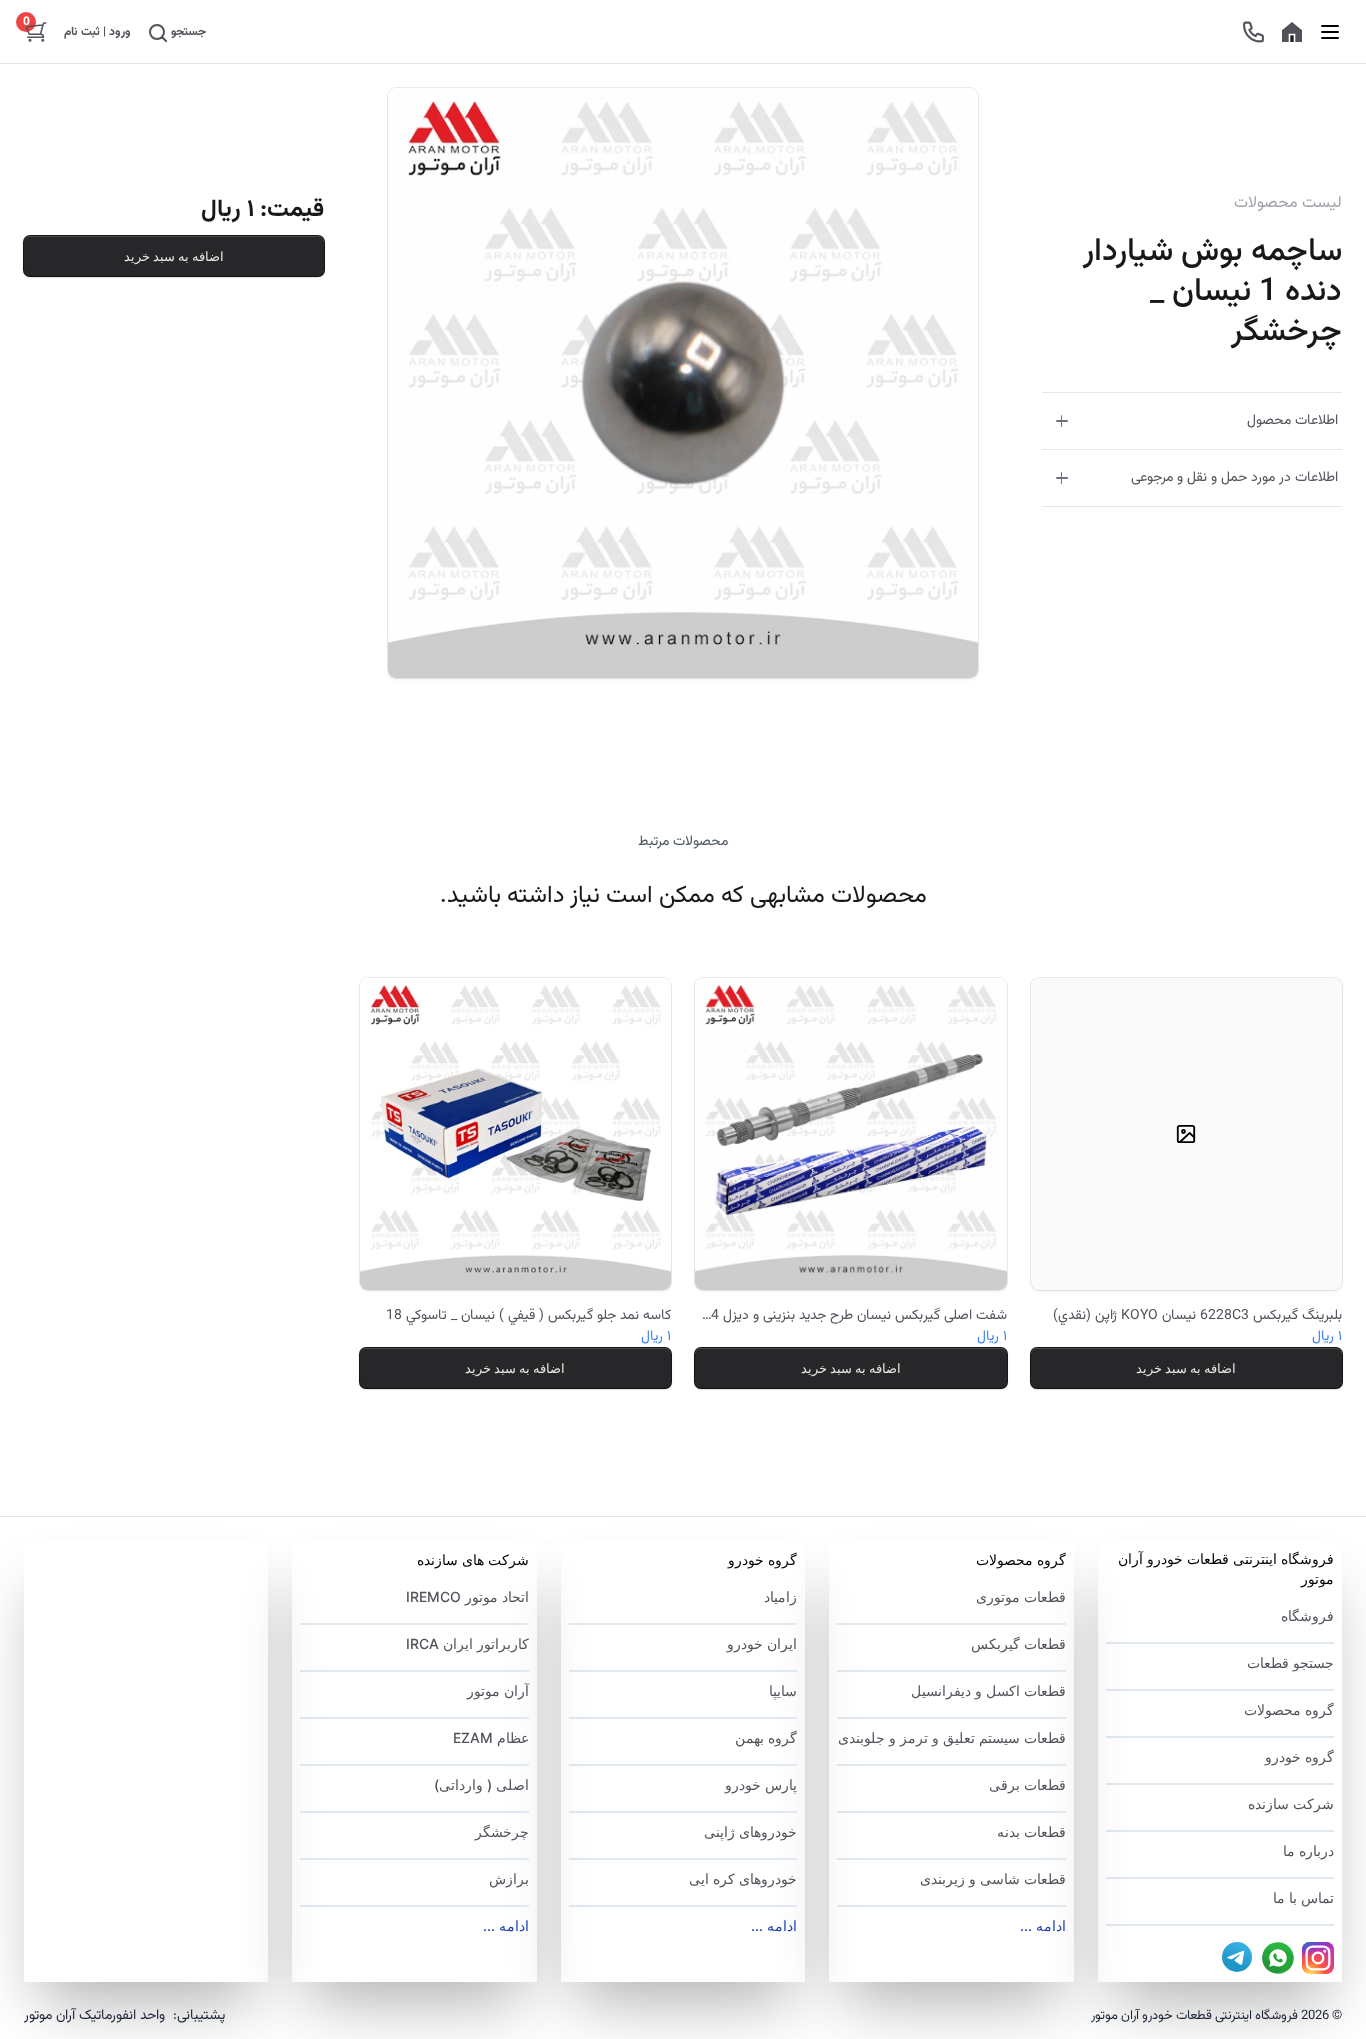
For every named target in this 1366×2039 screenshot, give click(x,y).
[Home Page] (1292, 32)
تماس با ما (1303, 1897)
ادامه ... (1042, 1925)
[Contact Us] (1253, 32)
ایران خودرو (762, 1643)
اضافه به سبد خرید (174, 256)
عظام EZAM (490, 1737)
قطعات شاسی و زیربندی (992, 1878)
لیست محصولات (1288, 204)
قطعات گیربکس (1018, 1643)
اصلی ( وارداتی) (481, 1784)
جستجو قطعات (1290, 1662)
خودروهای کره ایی (743, 1878)
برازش (508, 1878)
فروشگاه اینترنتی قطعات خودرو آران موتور (1226, 1568)
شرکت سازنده (1291, 1803)
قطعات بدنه (1031, 1831)
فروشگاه (1307, 1615)
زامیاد (780, 1596)
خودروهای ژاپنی (750, 1831)
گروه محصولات (1289, 1709)
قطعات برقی (1027, 1784)
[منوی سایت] (1330, 31)
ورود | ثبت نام (97, 32)
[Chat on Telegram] (1238, 1958)
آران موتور (497, 1690)
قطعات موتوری (1020, 1596)
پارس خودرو (761, 1784)
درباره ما (1308, 1850)
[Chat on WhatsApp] (1278, 1958)
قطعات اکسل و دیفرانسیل (988, 1690)
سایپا (783, 1690)
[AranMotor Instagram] (1318, 1958)
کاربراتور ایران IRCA (467, 1643)
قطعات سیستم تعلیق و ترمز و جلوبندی (951, 1737)
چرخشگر (501, 1831)
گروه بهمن (766, 1737)
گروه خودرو (1299, 1756)
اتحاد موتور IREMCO (467, 1596)
